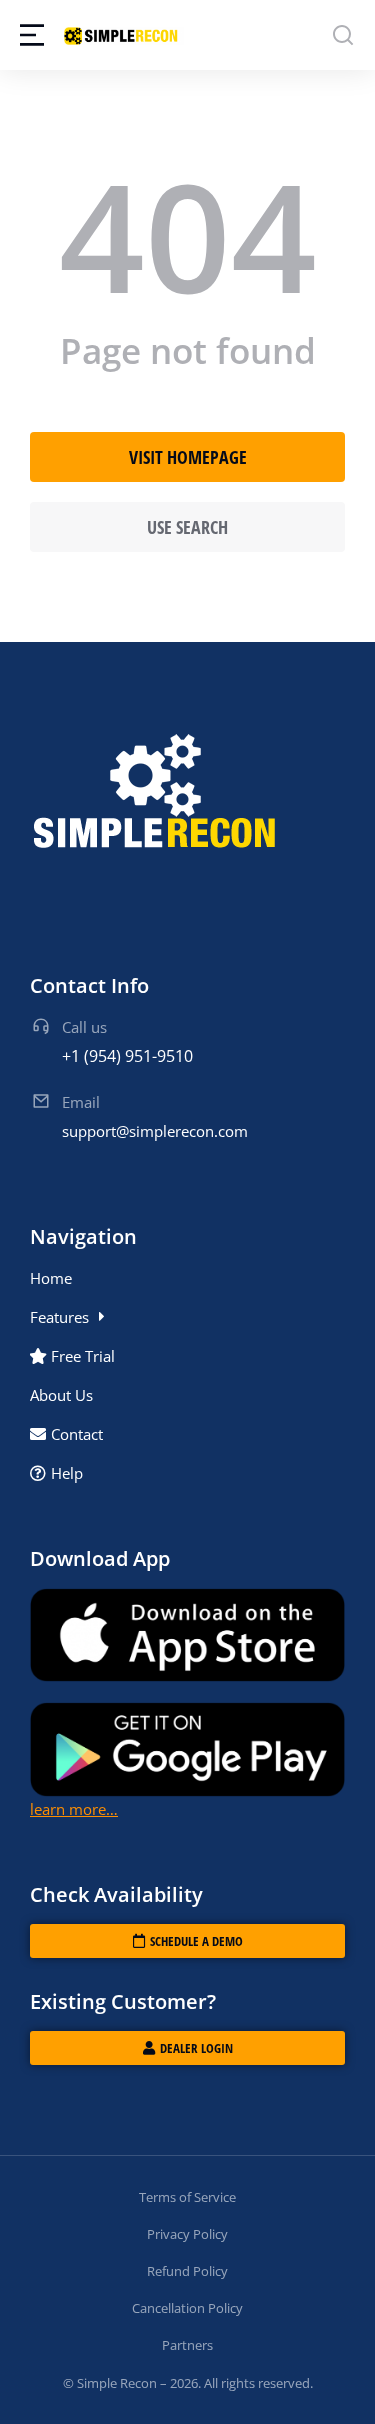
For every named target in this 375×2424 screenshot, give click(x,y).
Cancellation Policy (187, 2308)
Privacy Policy (187, 2234)
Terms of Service (187, 2197)
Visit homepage (188, 457)
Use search (187, 527)
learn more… (74, 1809)
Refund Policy (187, 2271)
